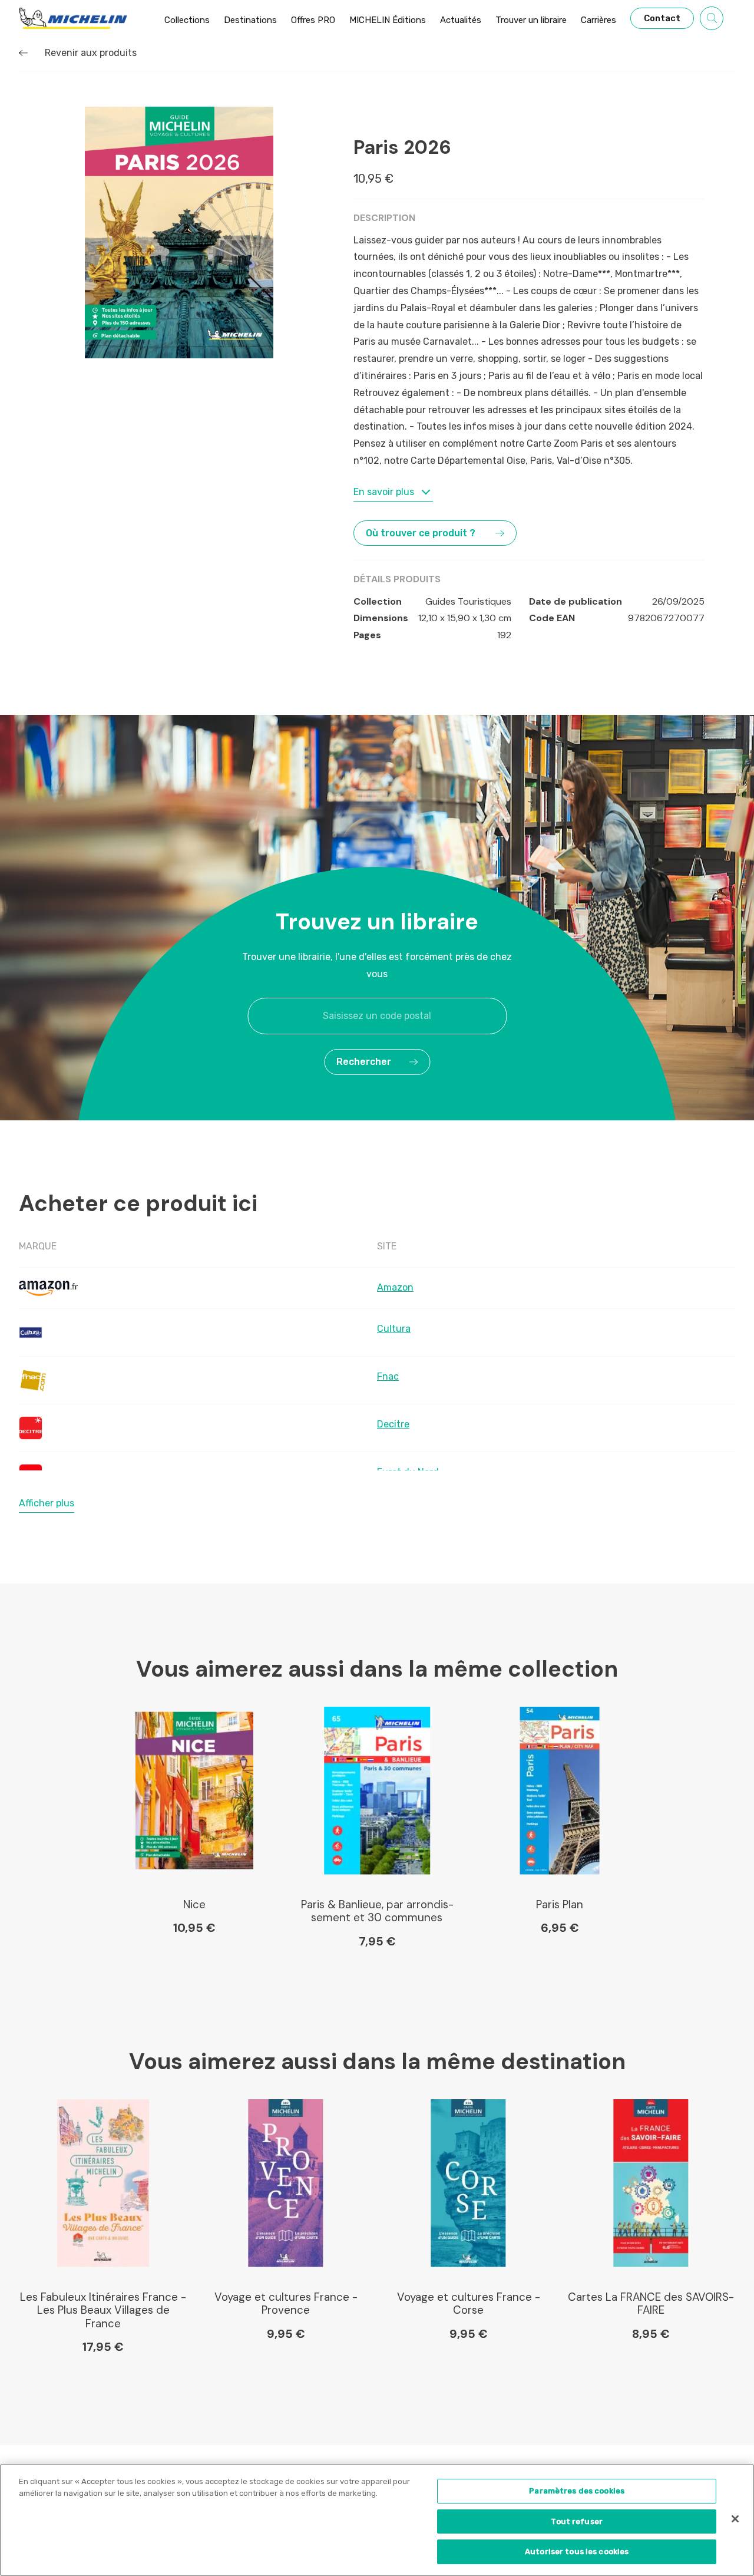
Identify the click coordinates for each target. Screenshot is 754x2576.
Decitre (393, 1424)
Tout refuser (577, 2521)
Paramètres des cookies (577, 2491)
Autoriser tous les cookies (577, 2552)
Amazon (395, 1287)
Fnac (388, 1376)
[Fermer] (735, 2519)
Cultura (394, 1329)
